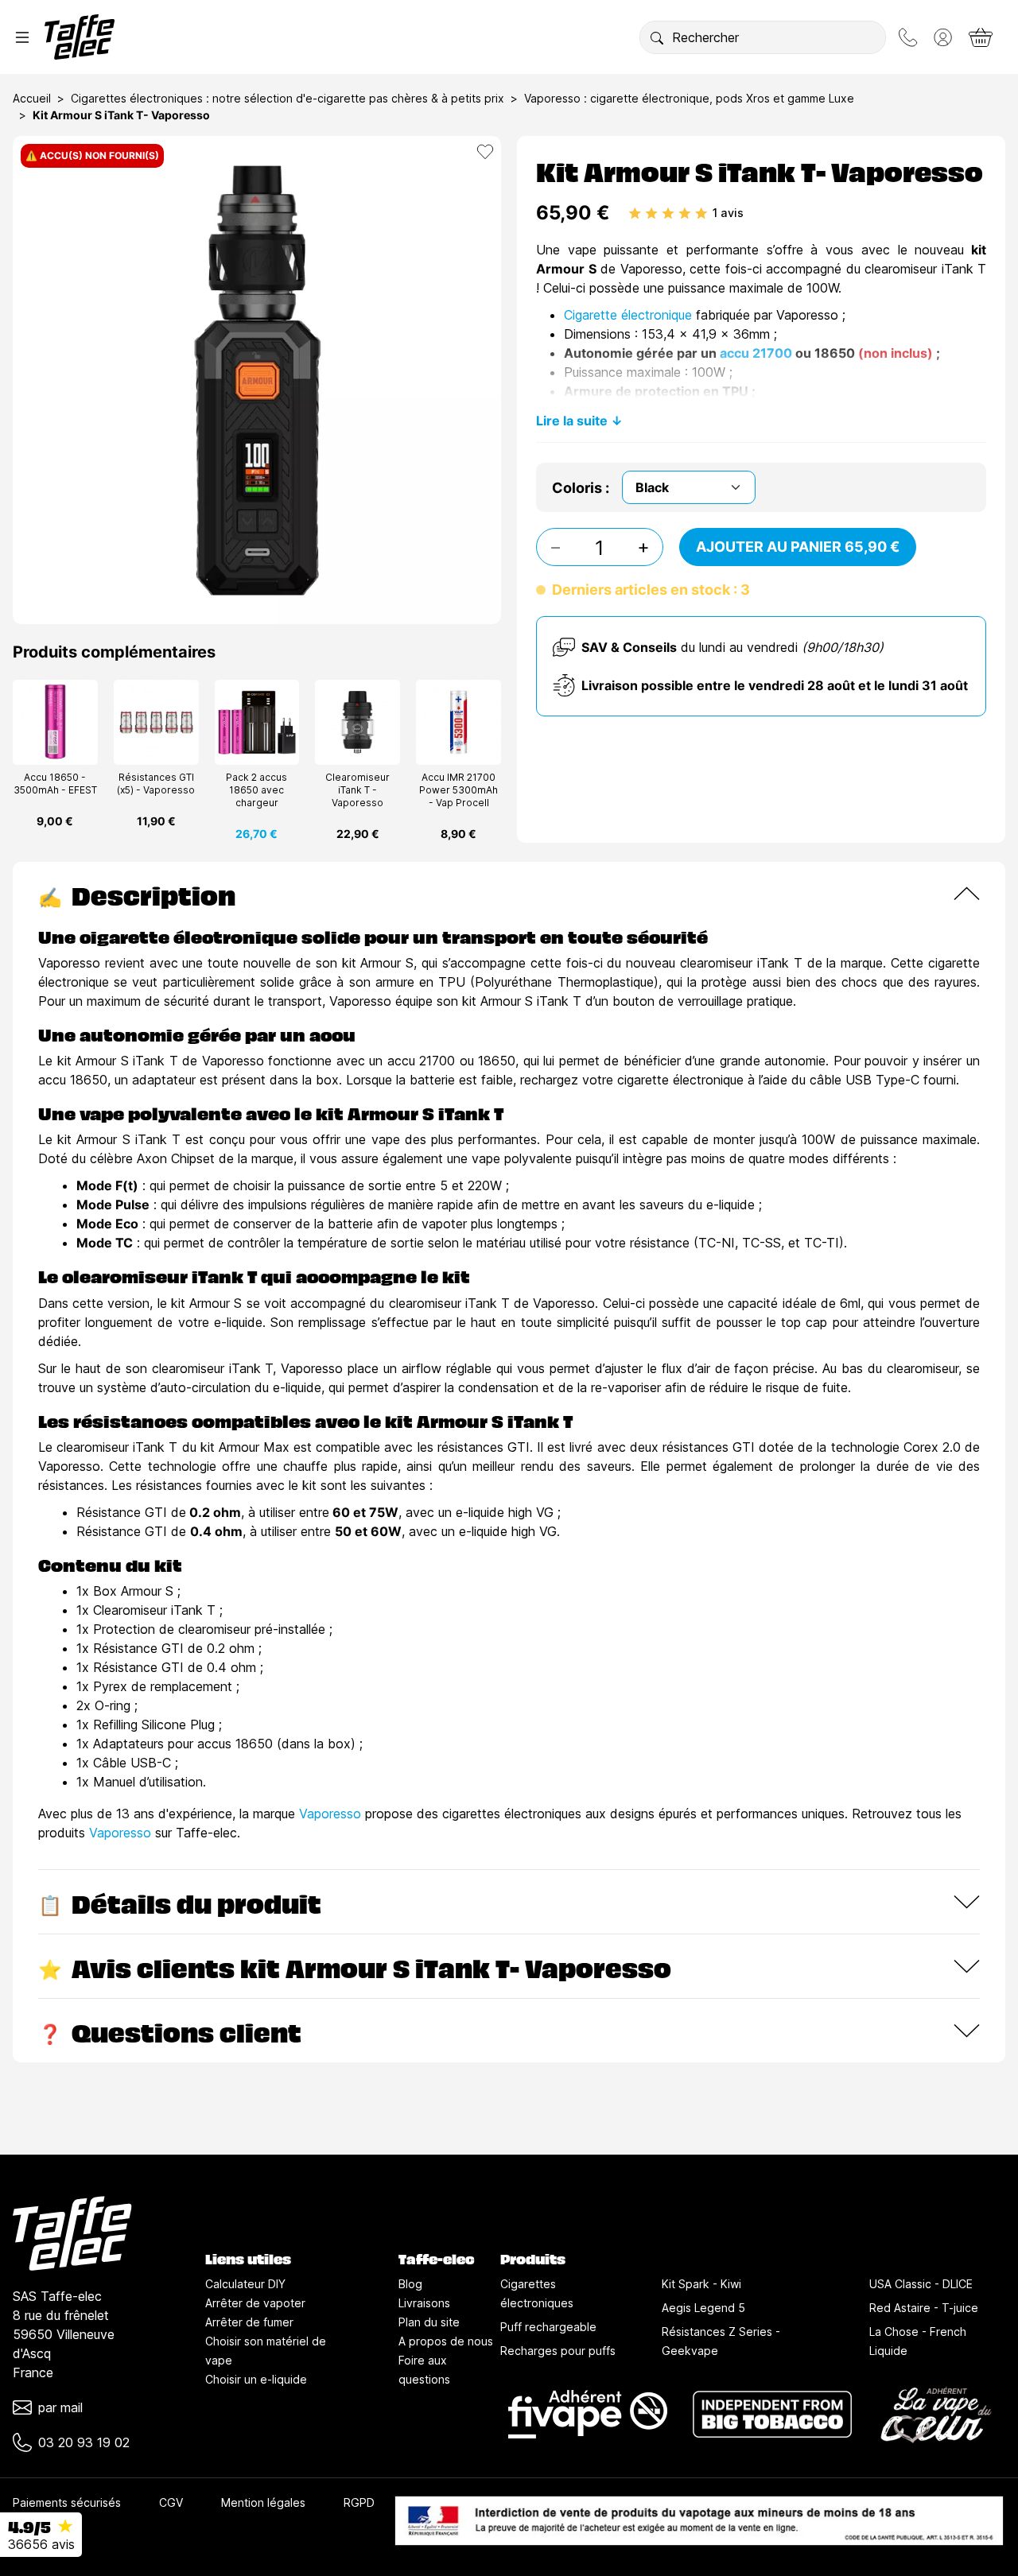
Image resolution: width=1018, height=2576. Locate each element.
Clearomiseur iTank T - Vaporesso (357, 790)
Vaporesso (330, 1814)
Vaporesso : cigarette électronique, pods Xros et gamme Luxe (689, 98)
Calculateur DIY (245, 2284)
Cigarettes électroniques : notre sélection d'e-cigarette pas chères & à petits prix (288, 98)
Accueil (32, 98)
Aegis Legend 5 (703, 2308)
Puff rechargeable (548, 2327)
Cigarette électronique (628, 315)
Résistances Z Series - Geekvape (721, 2341)
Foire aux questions (424, 2370)
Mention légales (263, 2502)
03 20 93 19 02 (84, 2442)
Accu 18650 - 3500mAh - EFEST (55, 784)
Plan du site (429, 2322)
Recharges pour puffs (558, 2351)
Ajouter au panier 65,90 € (798, 547)
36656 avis (41, 2544)
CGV (171, 2502)
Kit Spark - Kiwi (701, 2284)
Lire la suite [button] (572, 421)
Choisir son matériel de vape (266, 2351)
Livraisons (424, 2303)
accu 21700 (756, 353)
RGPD (359, 2502)
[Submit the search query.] (657, 37)
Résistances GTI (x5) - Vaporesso (156, 784)
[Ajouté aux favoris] (485, 152)
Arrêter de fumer (249, 2322)
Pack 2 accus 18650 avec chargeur (256, 790)
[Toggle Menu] (22, 37)
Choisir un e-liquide (256, 2379)
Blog (410, 2284)
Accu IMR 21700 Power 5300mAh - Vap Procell (458, 790)
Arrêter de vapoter (255, 2303)
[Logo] (80, 37)
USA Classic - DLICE (921, 2284)
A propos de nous (446, 2341)
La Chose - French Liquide (918, 2341)
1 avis (728, 213)
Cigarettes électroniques (537, 2293)
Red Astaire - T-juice (924, 2308)
